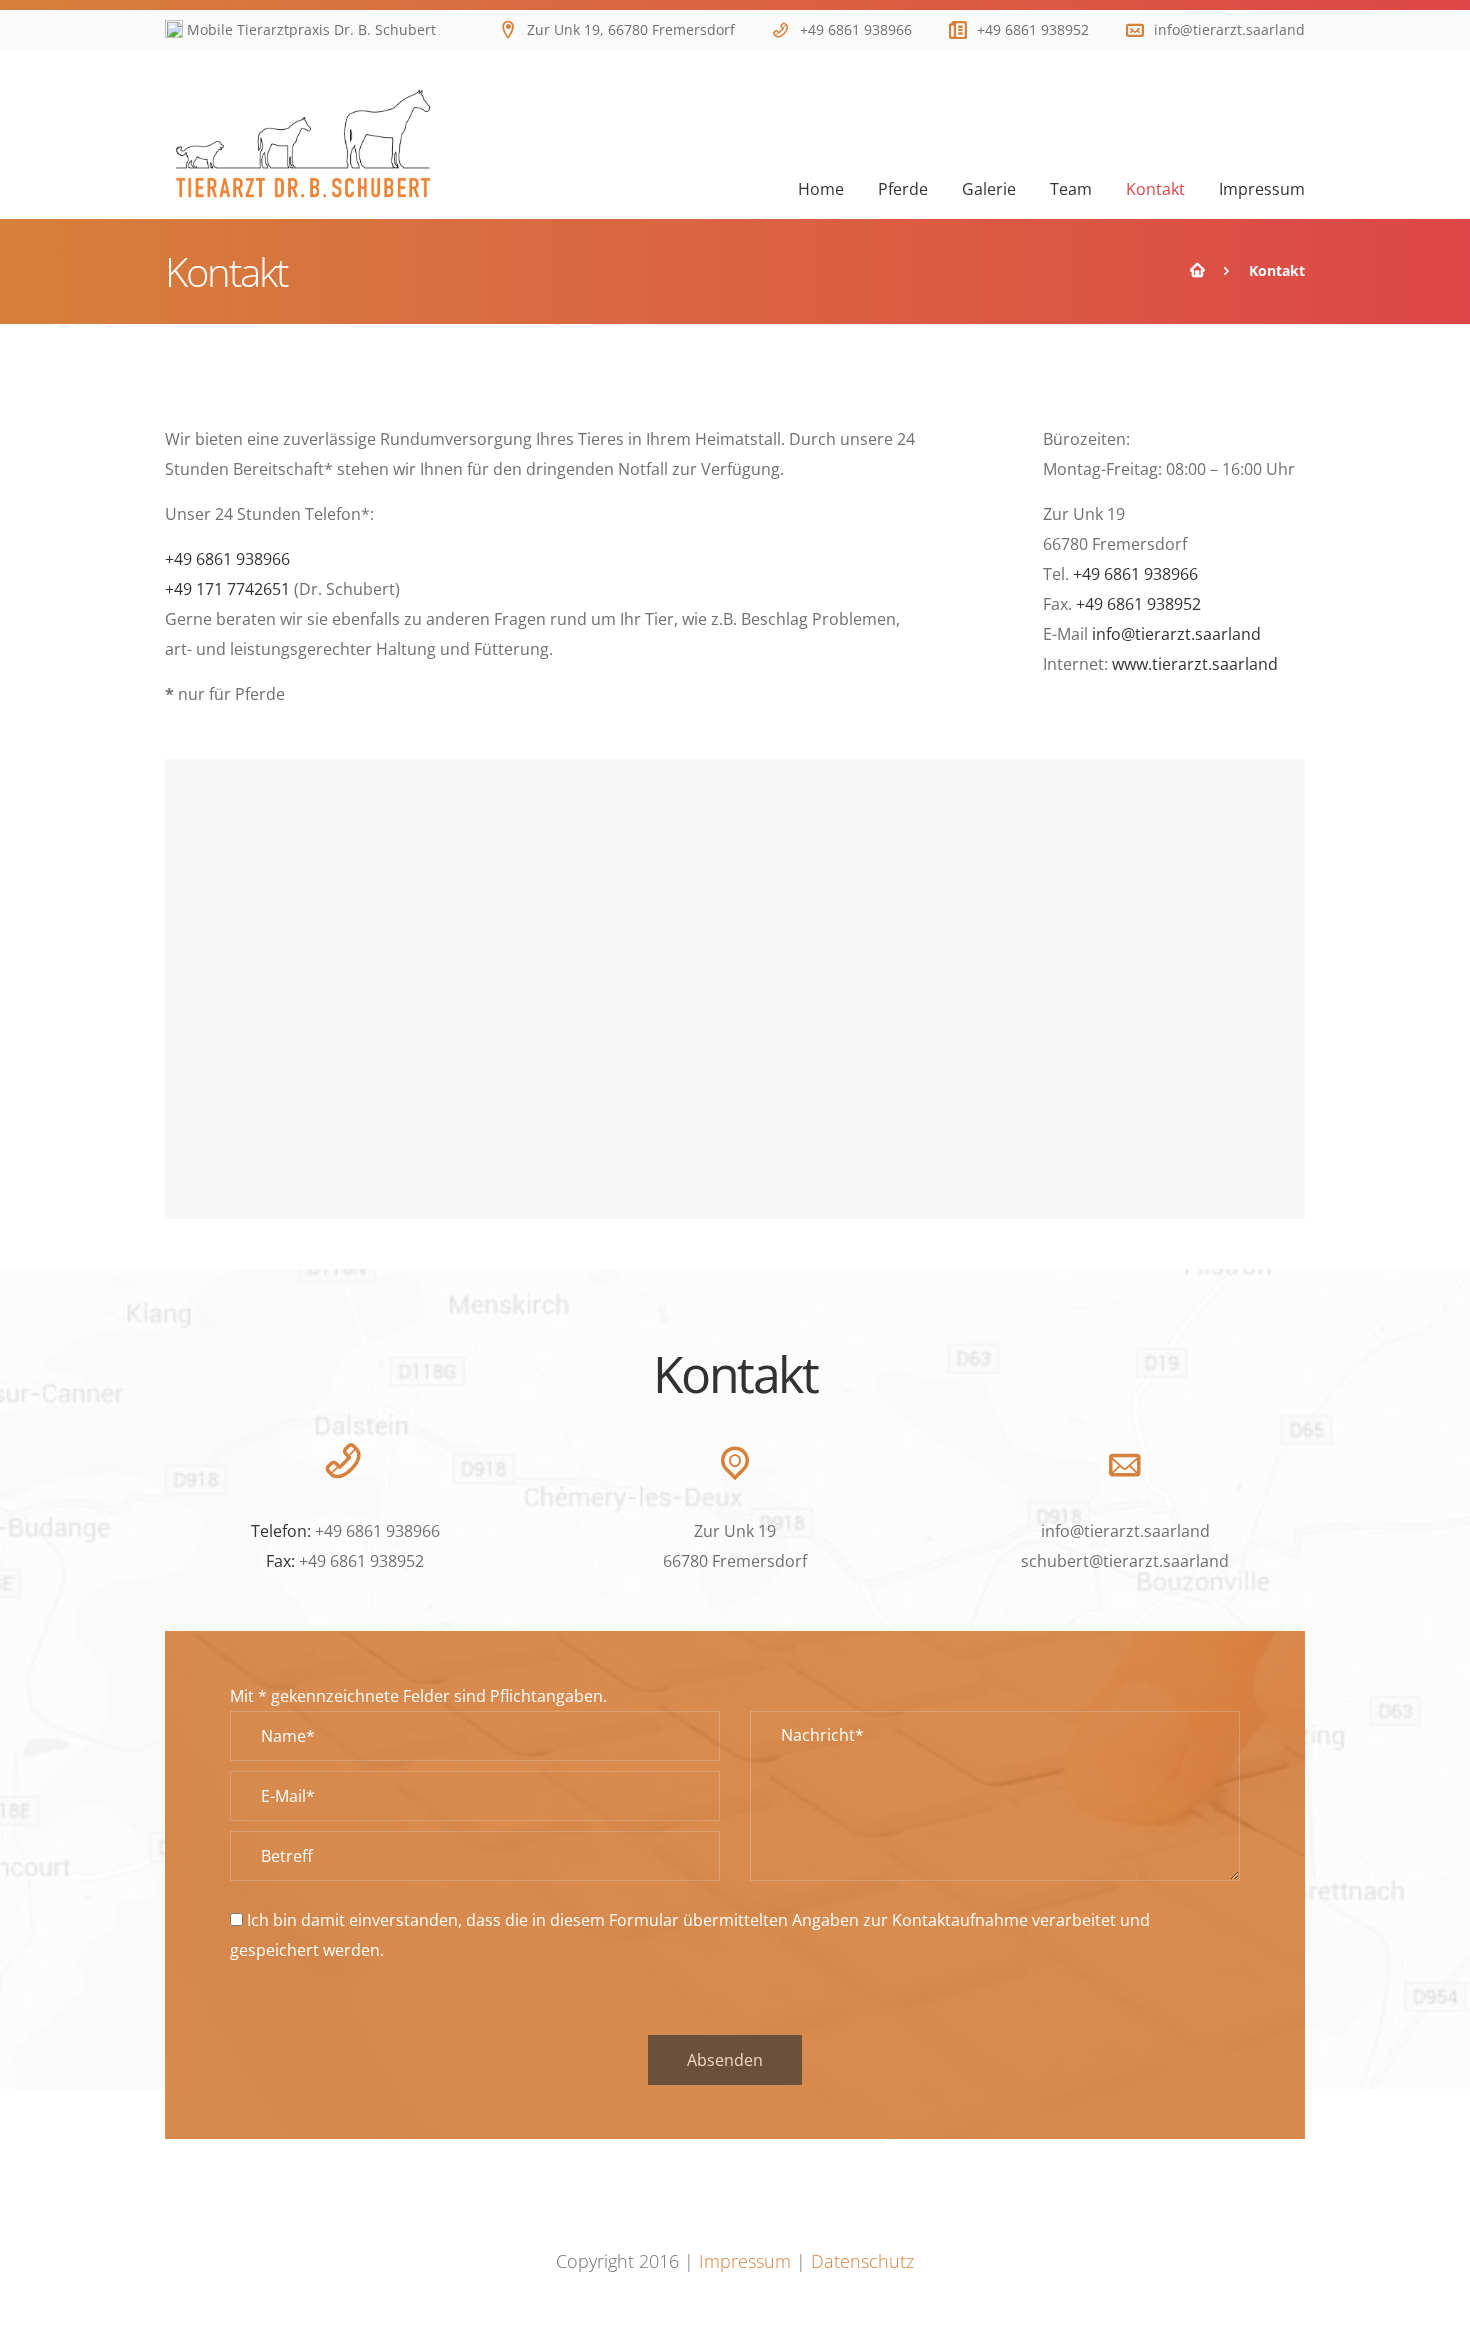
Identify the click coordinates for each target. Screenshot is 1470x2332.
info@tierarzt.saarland (1229, 29)
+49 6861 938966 (856, 29)
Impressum (745, 2261)
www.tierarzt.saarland (1195, 664)
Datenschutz (862, 2261)
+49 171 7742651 (227, 589)
